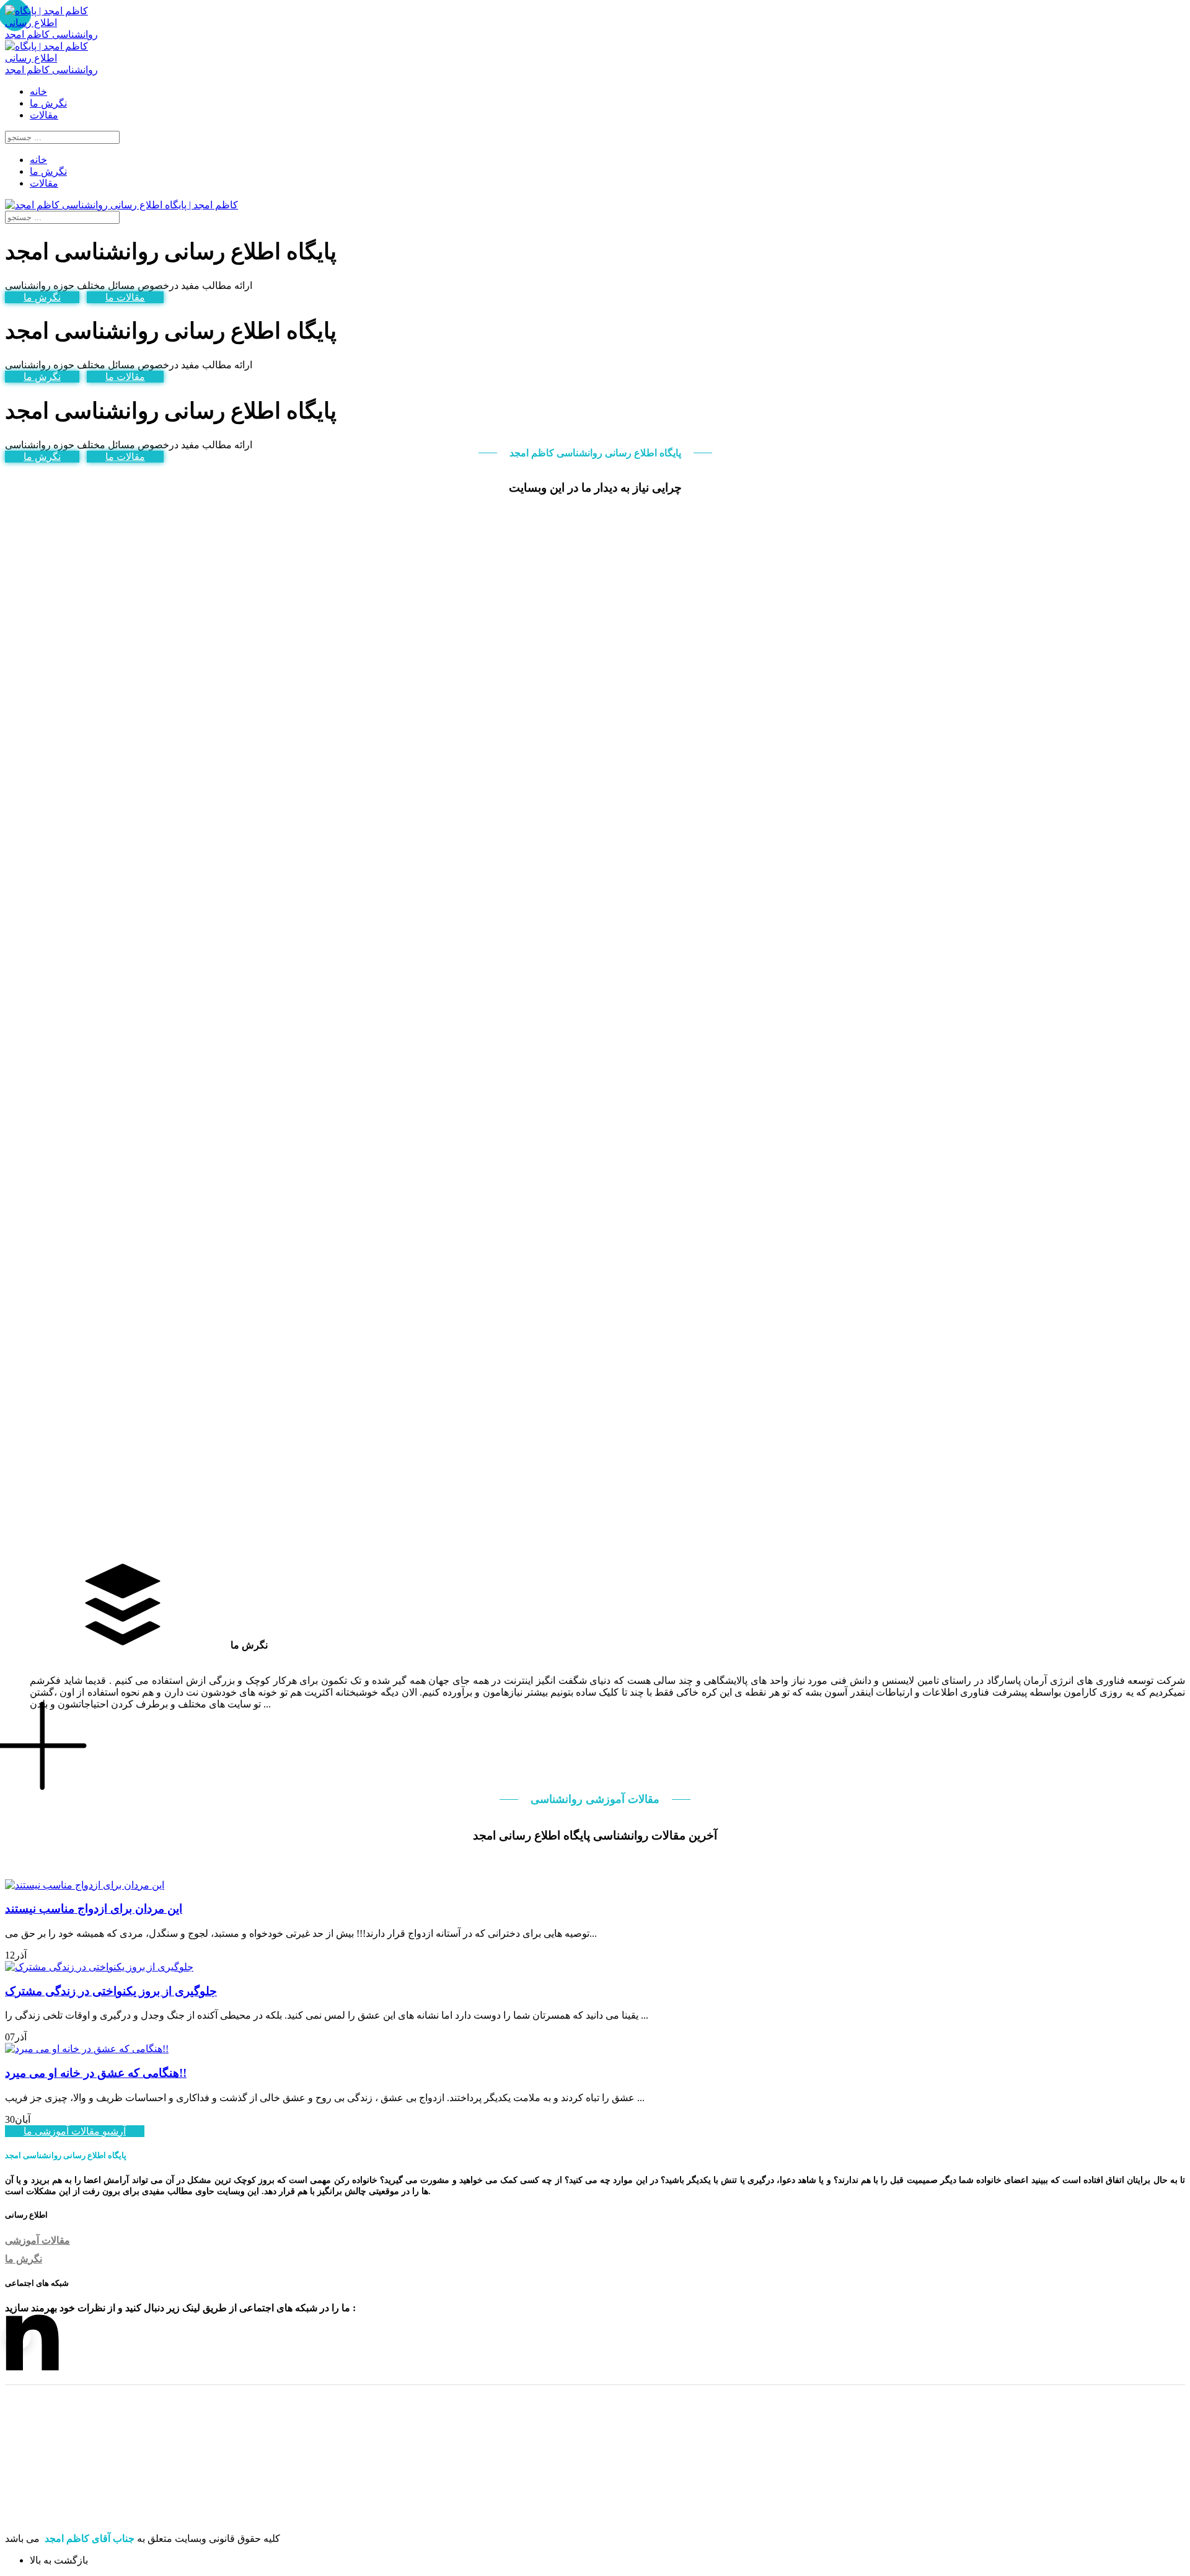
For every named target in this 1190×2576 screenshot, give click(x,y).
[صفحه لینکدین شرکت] (18, 2337)
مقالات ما (125, 297)
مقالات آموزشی (37, 2240)
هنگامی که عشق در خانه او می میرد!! (96, 2073)
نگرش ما (42, 297)
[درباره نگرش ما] (45, 1745)
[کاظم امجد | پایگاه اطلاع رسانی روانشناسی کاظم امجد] (53, 34)
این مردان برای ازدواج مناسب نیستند (94, 1909)
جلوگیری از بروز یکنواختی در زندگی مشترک (111, 1991)
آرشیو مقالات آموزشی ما (75, 2131)
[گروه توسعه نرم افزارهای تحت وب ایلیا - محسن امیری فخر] (78, 2517)
